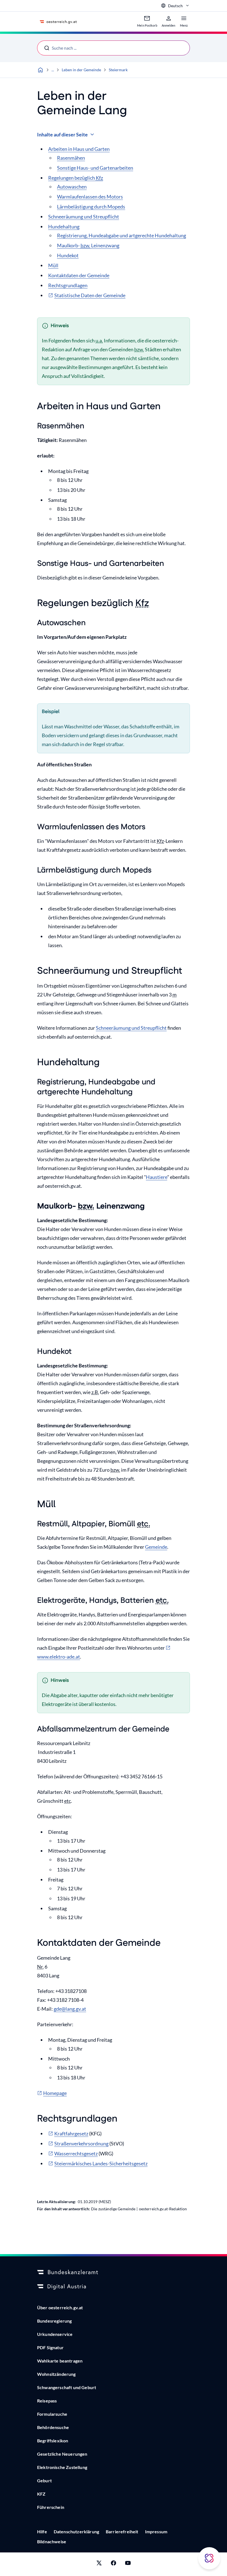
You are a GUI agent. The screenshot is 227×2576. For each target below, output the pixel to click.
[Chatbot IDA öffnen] (209, 2558)
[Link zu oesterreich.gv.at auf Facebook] (114, 2564)
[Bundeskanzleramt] (114, 2272)
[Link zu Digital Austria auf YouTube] (128, 2564)
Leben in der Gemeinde (81, 70)
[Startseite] (40, 70)
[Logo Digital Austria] (114, 2287)
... (53, 70)
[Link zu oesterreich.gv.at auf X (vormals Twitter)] (99, 2564)
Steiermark (118, 70)
